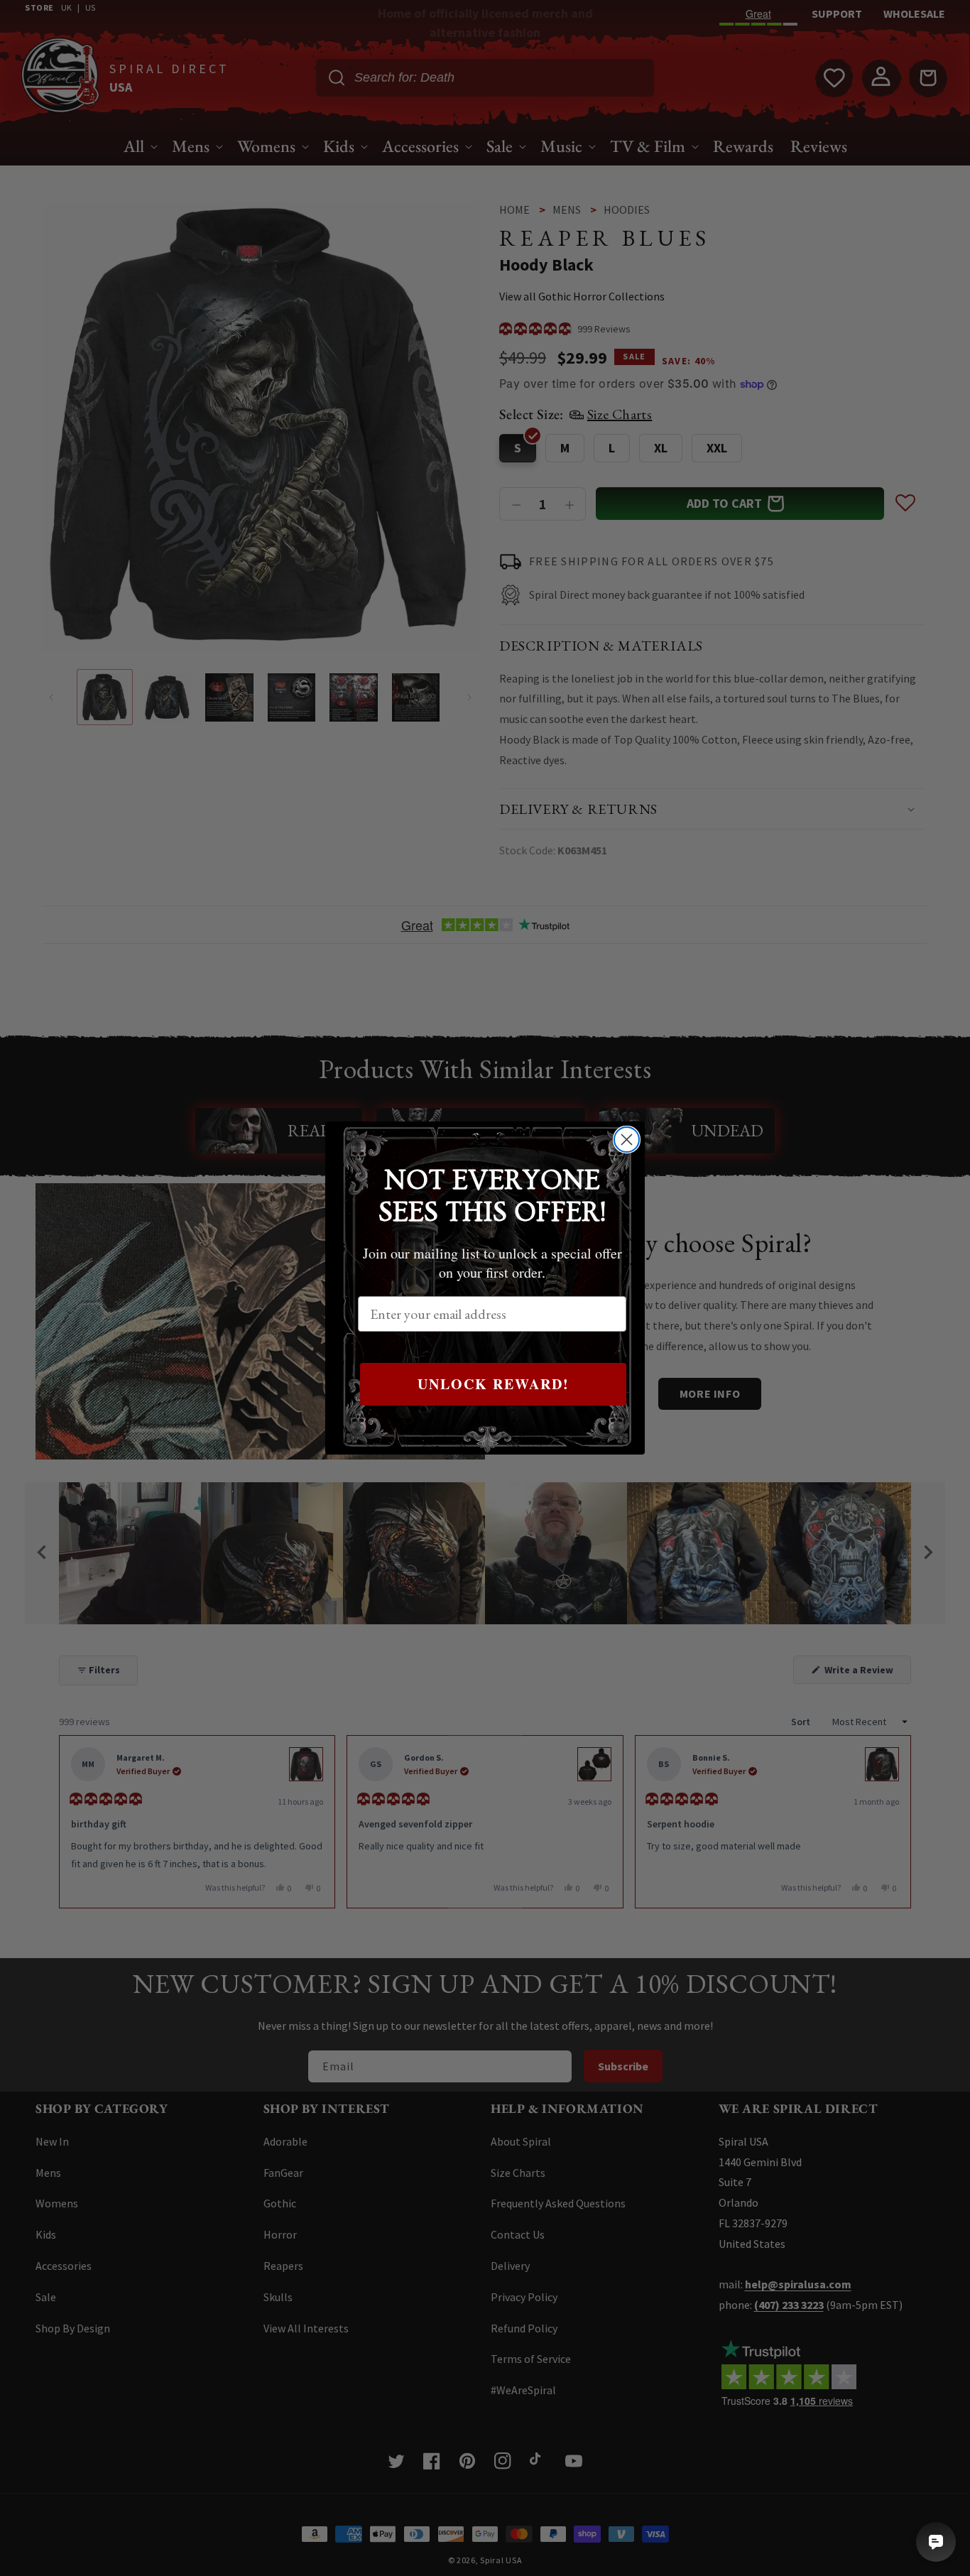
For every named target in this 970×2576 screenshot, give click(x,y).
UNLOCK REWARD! (494, 1384)
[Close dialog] (627, 1140)
